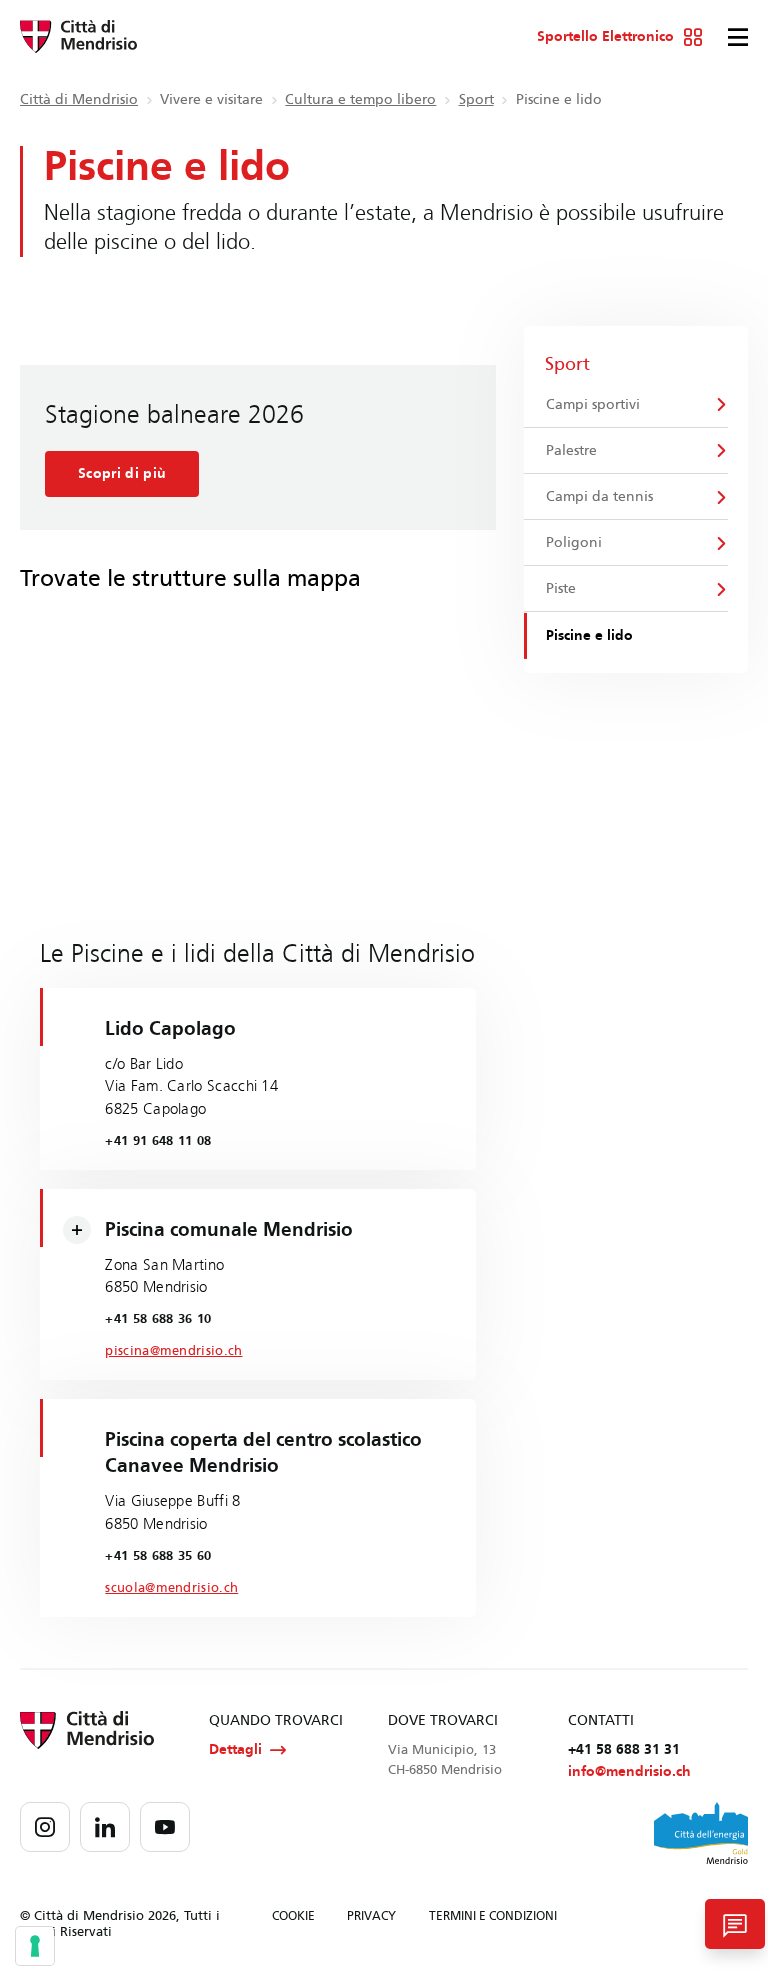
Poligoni (574, 542)
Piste (561, 588)
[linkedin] (105, 1827)
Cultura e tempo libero (360, 99)
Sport (476, 99)
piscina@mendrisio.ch (173, 1351)
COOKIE (293, 1916)
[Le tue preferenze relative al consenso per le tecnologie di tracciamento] (35, 1946)
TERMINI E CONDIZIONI (493, 1916)
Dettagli (235, 1749)
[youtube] (165, 1827)
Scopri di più (122, 473)
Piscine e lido (589, 635)
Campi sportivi (593, 404)
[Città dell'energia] (701, 1833)
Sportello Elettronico (605, 37)
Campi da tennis (599, 496)
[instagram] (45, 1827)
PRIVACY (371, 1916)
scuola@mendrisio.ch (171, 1588)
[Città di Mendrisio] (78, 37)
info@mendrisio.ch (629, 1771)
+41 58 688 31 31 (624, 1749)
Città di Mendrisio (79, 99)
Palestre (571, 450)
